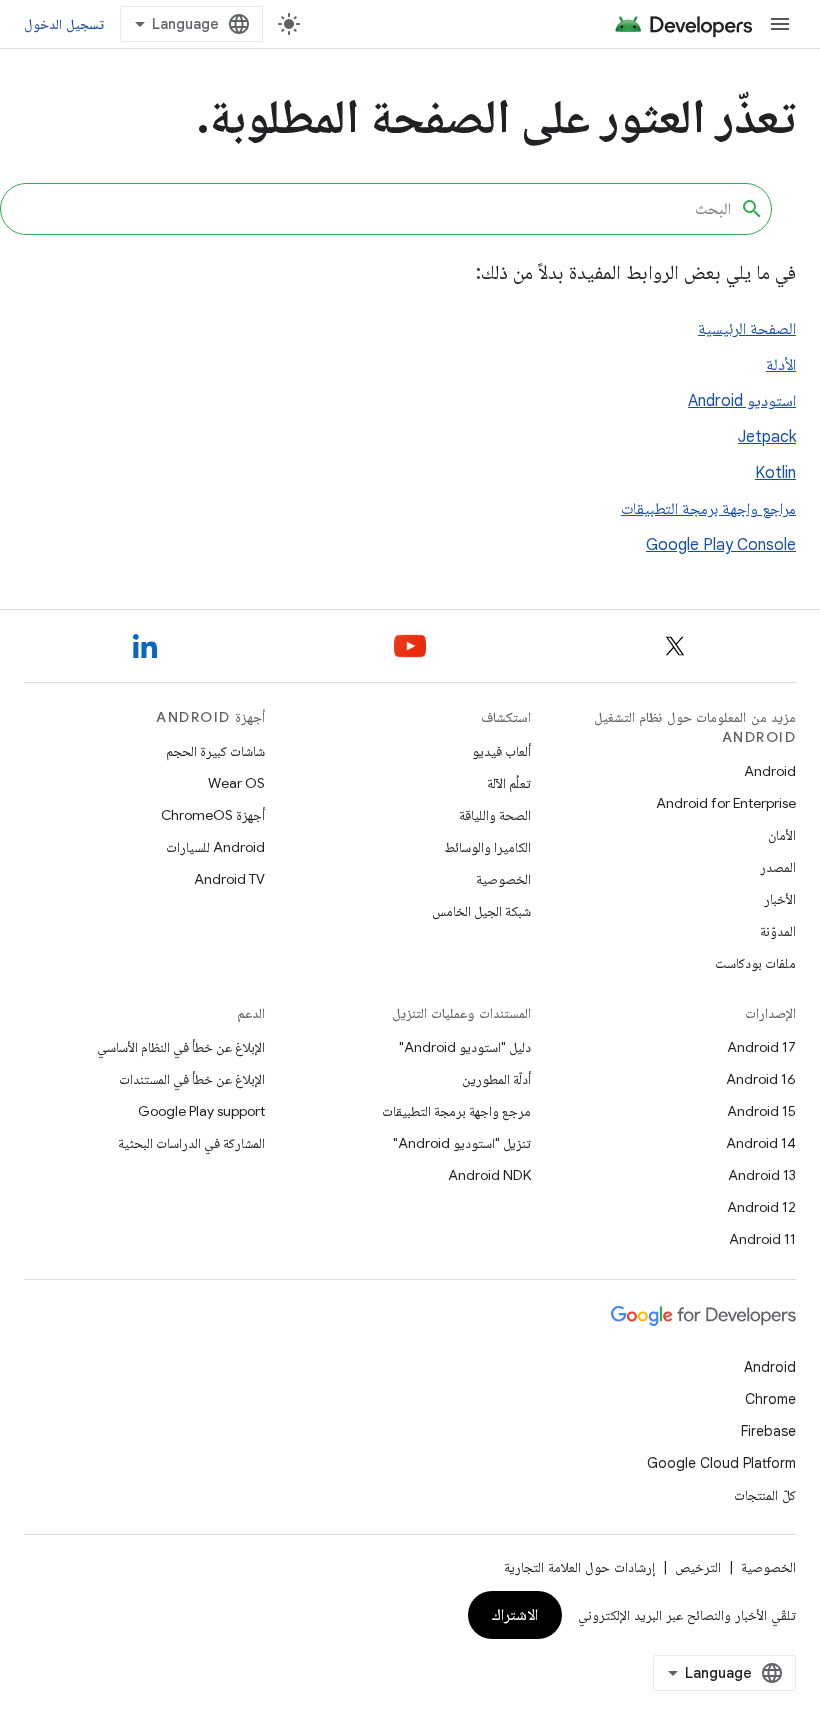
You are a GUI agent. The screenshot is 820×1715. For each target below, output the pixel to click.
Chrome (770, 1399)
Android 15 (761, 1111)
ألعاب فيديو (501, 751)
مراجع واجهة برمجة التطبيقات (708, 509)
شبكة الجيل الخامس (481, 911)
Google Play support (201, 1111)
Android (770, 771)
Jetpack (767, 437)
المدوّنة (778, 931)
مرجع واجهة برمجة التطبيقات (456, 1111)
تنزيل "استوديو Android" (462, 1143)
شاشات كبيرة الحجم (215, 751)
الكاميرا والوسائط (487, 847)
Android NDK (489, 1175)
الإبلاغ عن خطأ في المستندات (192, 1079)
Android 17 (761, 1047)
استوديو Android (742, 401)
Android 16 (761, 1079)
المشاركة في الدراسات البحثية (191, 1143)
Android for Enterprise (726, 803)
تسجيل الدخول (64, 24)
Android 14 (761, 1143)
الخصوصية (503, 879)
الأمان (782, 835)
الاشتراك (515, 1615)
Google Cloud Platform (721, 1463)
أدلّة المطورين (496, 1079)
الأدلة (781, 365)
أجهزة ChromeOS (213, 815)
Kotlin (775, 473)
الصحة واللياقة (495, 815)
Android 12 (761, 1207)
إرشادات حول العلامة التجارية (579, 1567)
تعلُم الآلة (509, 783)
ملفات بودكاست (755, 963)
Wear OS (236, 783)
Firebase (768, 1431)
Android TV (229, 879)
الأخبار (780, 899)
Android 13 (762, 1175)
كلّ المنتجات (765, 1495)
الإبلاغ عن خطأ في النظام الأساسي (181, 1047)
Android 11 (762, 1239)
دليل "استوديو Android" (465, 1047)
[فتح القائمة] (780, 24)
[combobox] (386, 209)
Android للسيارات (215, 847)
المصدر (778, 867)
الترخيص (698, 1567)
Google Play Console (721, 545)
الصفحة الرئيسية (747, 329)
